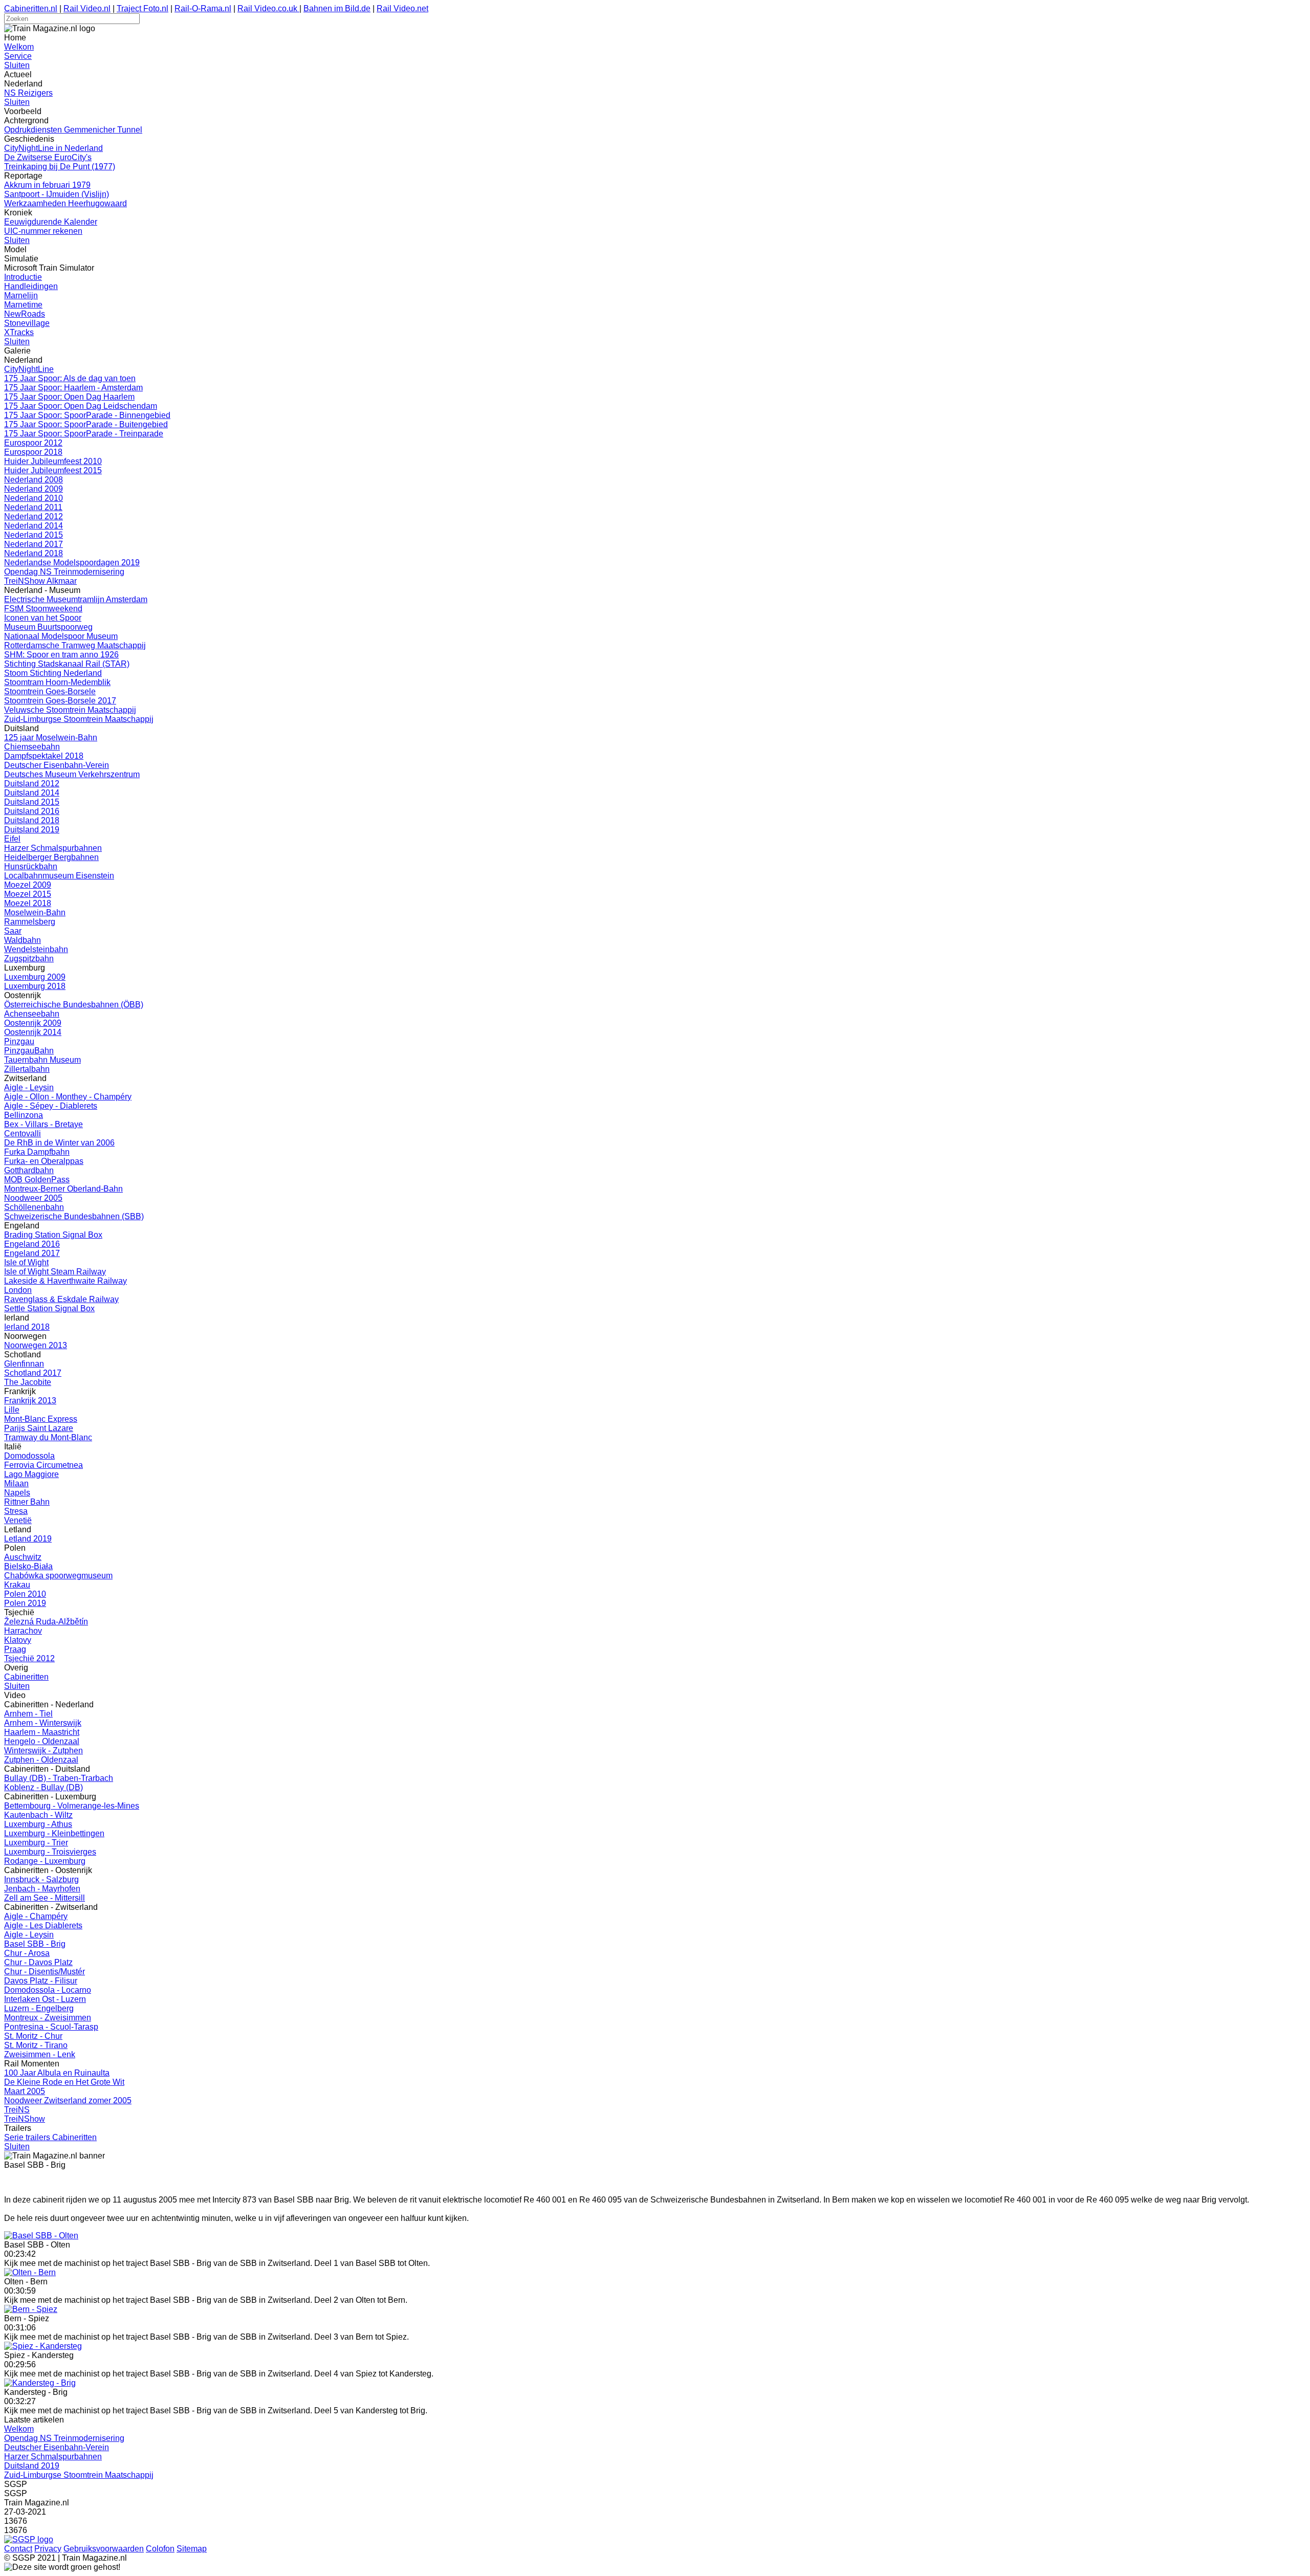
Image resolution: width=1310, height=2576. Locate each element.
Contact (18, 2549)
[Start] (41, 2236)
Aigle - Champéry (36, 1916)
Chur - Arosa (27, 1953)
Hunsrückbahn (31, 866)
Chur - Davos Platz (38, 1962)
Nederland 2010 (34, 498)
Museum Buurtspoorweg (48, 627)
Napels (17, 1493)
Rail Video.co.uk (268, 8)
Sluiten (17, 65)
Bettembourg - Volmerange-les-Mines (72, 1806)
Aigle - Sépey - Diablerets (51, 1106)
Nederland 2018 (34, 553)
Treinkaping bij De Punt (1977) (60, 167)
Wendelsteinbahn (36, 949)
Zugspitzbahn (29, 959)
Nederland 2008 (34, 480)
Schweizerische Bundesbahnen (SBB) (74, 1216)
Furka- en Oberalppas (44, 1161)
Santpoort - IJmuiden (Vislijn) (57, 194)
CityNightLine (29, 369)
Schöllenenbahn (34, 1207)
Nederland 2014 (34, 526)
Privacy (48, 2549)
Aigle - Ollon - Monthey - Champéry (68, 1097)
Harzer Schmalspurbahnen (53, 848)
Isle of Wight (26, 1262)
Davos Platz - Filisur (41, 1981)
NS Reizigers (28, 93)
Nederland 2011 (33, 507)
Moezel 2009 (28, 885)
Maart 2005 (25, 2091)
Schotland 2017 (33, 1373)
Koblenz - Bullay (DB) (43, 1787)
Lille (12, 1410)
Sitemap (192, 2549)
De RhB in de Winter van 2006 (59, 1143)
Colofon (160, 2549)
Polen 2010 (25, 1594)
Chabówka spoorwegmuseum (58, 1576)
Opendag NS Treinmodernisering (64, 572)
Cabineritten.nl (31, 8)
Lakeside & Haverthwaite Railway (65, 1281)
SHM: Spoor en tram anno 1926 (61, 655)
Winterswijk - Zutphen (43, 1751)
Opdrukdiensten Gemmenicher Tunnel (73, 130)
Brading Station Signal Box (53, 1235)
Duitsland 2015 (32, 802)
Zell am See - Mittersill (45, 1898)
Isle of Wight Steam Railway (55, 1272)
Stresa (16, 1511)
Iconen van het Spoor (43, 618)
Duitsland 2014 (32, 793)
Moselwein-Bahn (35, 912)
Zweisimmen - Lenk (40, 2054)
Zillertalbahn (27, 1069)
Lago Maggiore (31, 1474)
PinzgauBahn (29, 1051)
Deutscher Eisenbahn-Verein (57, 765)
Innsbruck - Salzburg (41, 1879)
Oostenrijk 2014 (33, 1032)
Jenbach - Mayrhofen (42, 1889)
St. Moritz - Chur (33, 2036)
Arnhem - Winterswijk (43, 1723)
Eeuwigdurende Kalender (51, 222)
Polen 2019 (25, 1603)
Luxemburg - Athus (38, 1824)
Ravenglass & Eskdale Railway (61, 1299)
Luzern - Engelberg (39, 2008)
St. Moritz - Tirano (36, 2045)
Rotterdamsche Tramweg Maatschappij (75, 645)
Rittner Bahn (27, 1502)
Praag (15, 1649)
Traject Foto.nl (143, 8)
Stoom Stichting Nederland (53, 673)
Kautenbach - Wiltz (38, 1815)
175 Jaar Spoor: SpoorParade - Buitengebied (86, 424)
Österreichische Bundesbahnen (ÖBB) (74, 1005)
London (18, 1290)
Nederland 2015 (34, 535)
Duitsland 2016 (32, 811)
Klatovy (18, 1640)
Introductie (23, 277)
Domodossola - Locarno (48, 1990)
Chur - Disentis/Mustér (45, 1972)
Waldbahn (23, 940)
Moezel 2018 (28, 903)
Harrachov (23, 1631)
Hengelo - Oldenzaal (42, 1741)
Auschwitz (23, 1557)
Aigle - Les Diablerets (43, 1925)
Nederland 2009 (34, 489)
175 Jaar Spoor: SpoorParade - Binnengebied (87, 415)
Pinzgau (19, 1041)
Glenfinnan (24, 1364)
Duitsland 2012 (32, 784)
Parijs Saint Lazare (39, 1428)
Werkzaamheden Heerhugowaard (65, 203)
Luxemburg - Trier (36, 1843)
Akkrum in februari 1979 (47, 185)
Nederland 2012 (34, 516)
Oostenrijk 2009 (33, 1023)
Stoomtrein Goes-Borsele (50, 691)
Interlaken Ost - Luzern (45, 1999)
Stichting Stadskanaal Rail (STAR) (67, 664)
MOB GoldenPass (37, 1180)
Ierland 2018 (27, 1327)
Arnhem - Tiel (28, 1714)
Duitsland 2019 (32, 830)
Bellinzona (24, 1115)
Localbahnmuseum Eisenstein (59, 876)
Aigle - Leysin (29, 1087)
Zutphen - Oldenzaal (41, 1760)
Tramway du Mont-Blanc (48, 1437)
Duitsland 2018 (32, 820)
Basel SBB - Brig (35, 1944)
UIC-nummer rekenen (43, 231)
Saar (13, 931)
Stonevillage (27, 323)
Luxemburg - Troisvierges (50, 1852)
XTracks (19, 332)
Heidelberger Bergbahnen (51, 857)
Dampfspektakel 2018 (44, 756)
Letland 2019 (28, 1539)
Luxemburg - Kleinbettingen (54, 1833)
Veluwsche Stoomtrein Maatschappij (70, 710)
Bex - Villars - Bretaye (43, 1124)
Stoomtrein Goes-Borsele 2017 (60, 701)
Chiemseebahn (32, 747)
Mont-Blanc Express (41, 1419)
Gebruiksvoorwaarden (104, 2549)
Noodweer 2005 (33, 1198)
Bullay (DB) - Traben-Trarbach (59, 1778)
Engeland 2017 (32, 1253)
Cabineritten (26, 1677)
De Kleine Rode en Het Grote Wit (64, 2082)
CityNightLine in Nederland (53, 148)
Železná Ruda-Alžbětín (46, 1622)
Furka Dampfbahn (37, 1152)
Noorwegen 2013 (36, 1345)
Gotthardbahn (29, 1170)
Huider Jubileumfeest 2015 (53, 470)
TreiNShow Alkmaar (40, 581)
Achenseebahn (32, 1014)
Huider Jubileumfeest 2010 (53, 461)
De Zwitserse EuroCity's (48, 157)
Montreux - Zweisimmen (48, 2018)
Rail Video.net (402, 8)
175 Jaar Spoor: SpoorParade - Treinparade (84, 434)
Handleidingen (31, 286)
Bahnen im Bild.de (337, 8)
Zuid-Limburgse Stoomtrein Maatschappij (79, 719)
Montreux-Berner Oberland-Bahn (63, 1189)
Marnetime (23, 305)
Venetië (18, 1520)
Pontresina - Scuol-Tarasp (51, 2027)
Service (18, 56)
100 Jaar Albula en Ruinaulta (57, 2073)
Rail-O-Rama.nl (203, 8)
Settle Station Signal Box (49, 1308)
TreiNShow (25, 2119)
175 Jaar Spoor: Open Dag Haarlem (69, 397)
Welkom (19, 47)
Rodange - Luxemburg (45, 1861)
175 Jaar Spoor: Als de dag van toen (70, 378)
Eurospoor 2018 (33, 452)
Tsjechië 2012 (29, 1658)
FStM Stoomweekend (43, 609)
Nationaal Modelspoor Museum (61, 636)
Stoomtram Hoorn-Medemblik (57, 682)
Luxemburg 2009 (35, 977)
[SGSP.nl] (29, 2539)
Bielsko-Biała (28, 1566)
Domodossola (29, 1456)
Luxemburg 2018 (35, 986)
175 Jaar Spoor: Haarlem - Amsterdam (73, 388)
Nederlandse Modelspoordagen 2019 (72, 563)
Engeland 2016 (32, 1244)
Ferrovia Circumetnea (43, 1465)
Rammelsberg (30, 922)
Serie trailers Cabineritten (50, 2137)
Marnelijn (21, 295)
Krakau (17, 1585)
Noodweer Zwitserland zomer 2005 (68, 2100)
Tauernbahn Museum (42, 1060)
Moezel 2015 (28, 894)
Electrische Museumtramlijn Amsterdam (76, 599)
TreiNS (17, 2110)
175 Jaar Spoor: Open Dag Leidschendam (81, 406)
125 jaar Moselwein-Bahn (51, 737)
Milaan (16, 1483)
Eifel (12, 839)
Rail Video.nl (87, 8)
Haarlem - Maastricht (42, 1732)
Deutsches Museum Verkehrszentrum (72, 774)
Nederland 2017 (34, 544)
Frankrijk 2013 (30, 1401)
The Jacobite (28, 1382)
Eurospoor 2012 (33, 443)
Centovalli (23, 1133)
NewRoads (25, 314)
